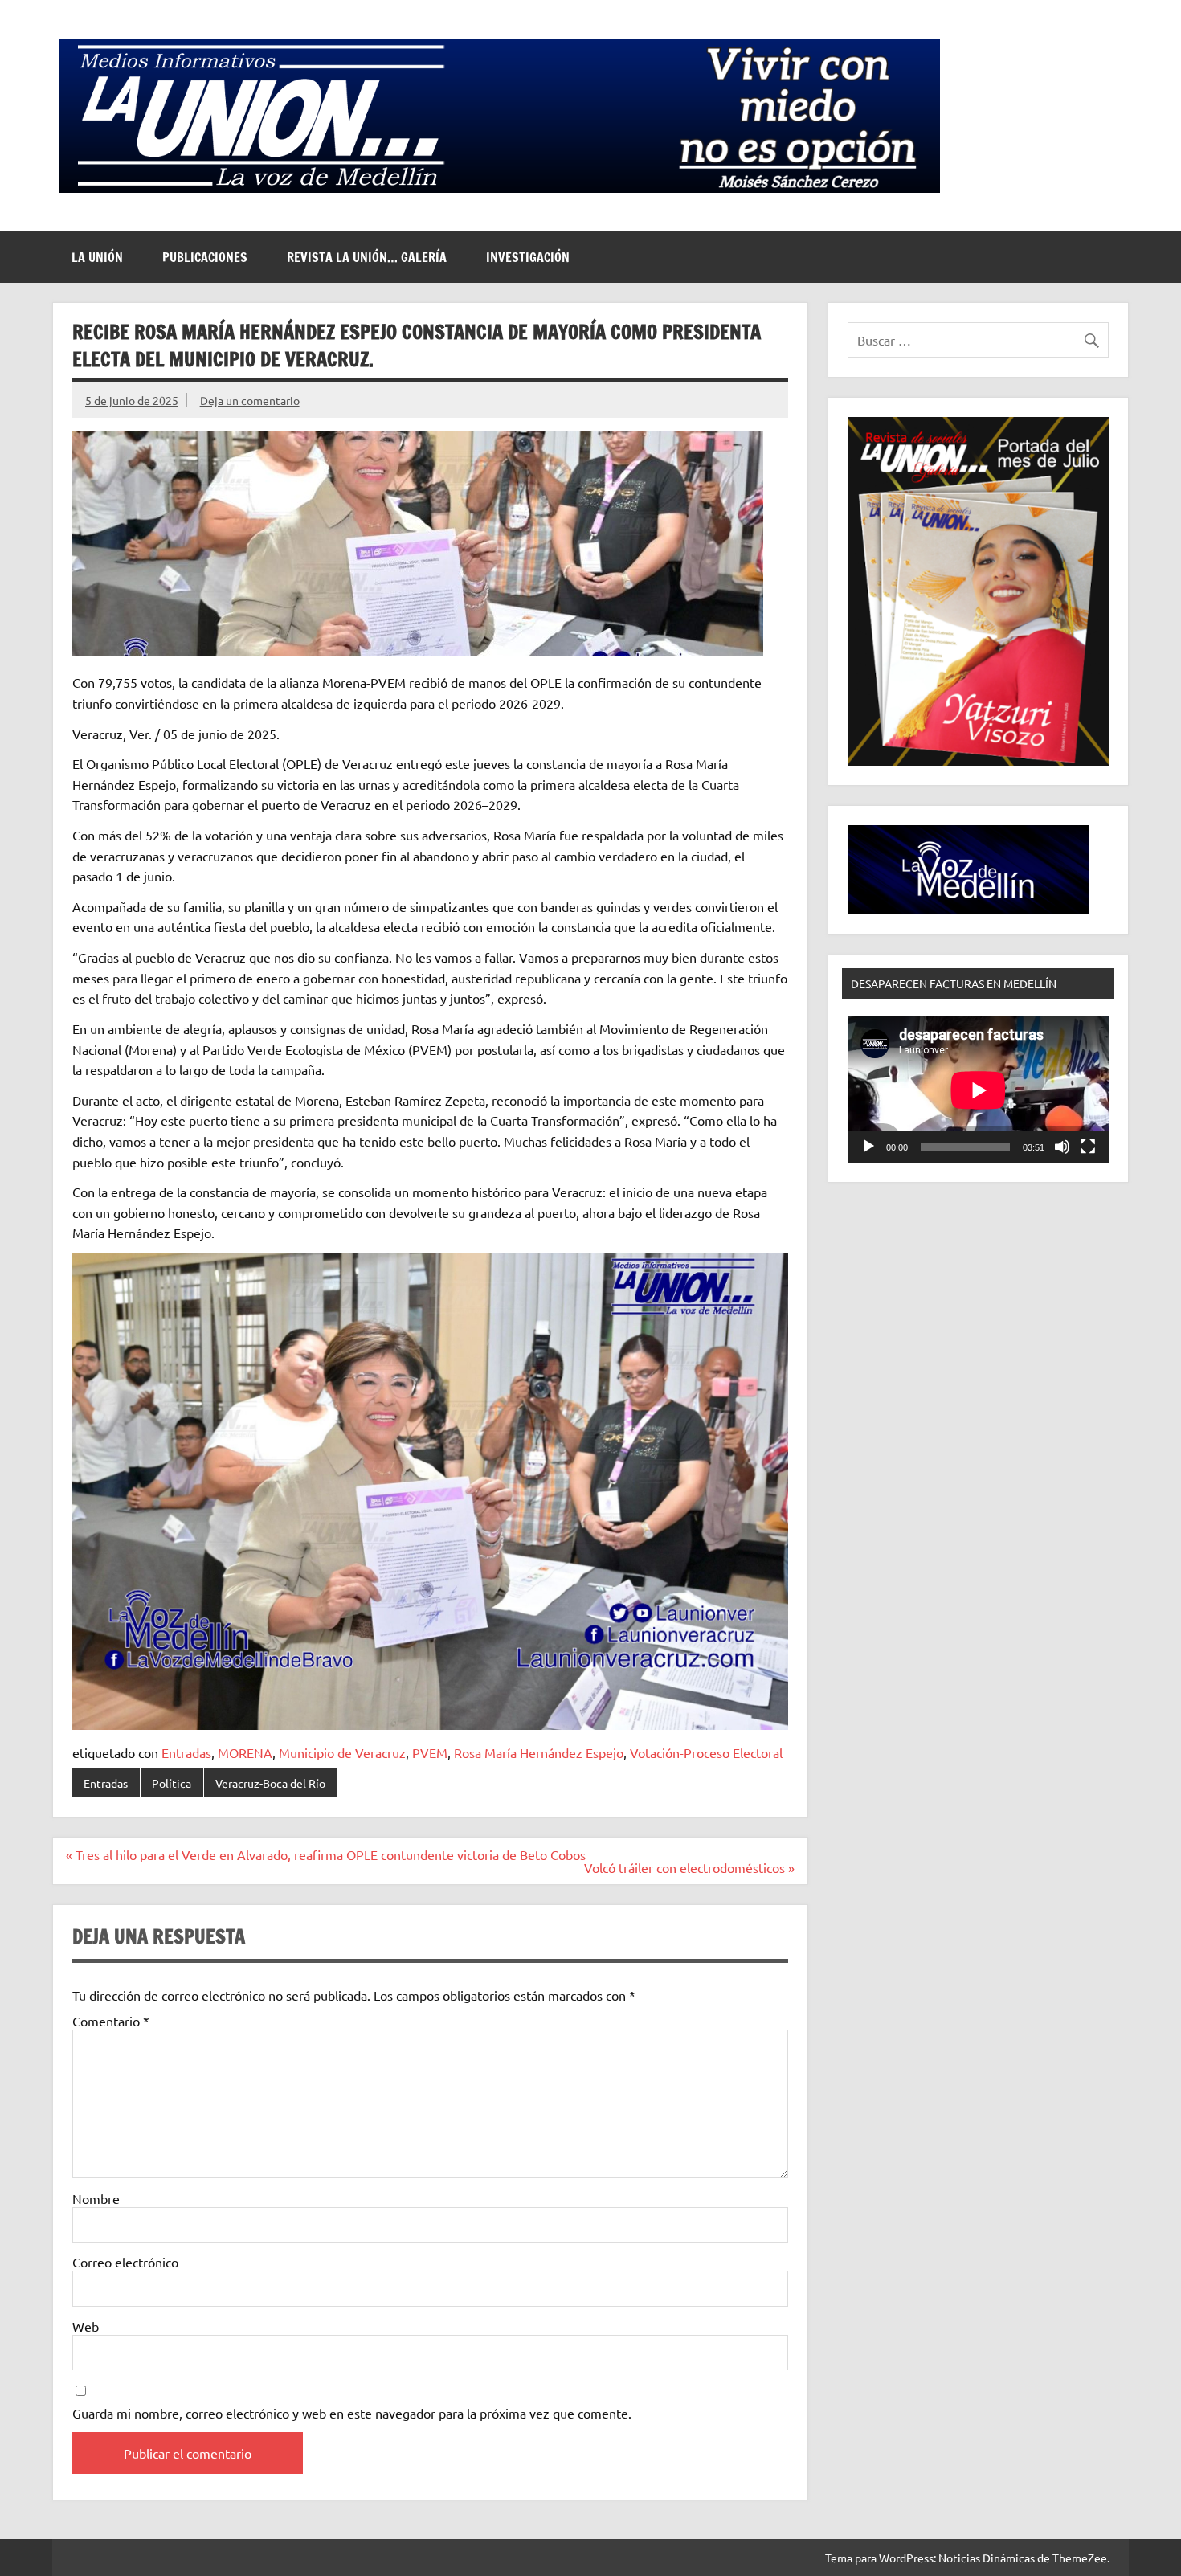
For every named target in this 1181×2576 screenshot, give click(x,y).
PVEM (430, 1752)
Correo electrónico (125, 2262)
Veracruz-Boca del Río (270, 1783)
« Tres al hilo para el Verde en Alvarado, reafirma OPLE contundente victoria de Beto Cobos (326, 1854)
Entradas (186, 1752)
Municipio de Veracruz (342, 1752)
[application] (978, 1090)
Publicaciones (205, 257)
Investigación (528, 257)
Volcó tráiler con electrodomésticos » (689, 1867)
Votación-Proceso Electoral (706, 1752)
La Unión (97, 257)
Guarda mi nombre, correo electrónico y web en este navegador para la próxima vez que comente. (352, 2413)
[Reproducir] (868, 1147)
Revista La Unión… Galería (367, 257)
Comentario (111, 2021)
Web (86, 2326)
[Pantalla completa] (1088, 1147)
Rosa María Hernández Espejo (539, 1752)
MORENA (245, 1752)
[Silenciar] (1062, 1147)
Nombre (96, 2198)
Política (172, 1783)
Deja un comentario (250, 400)
